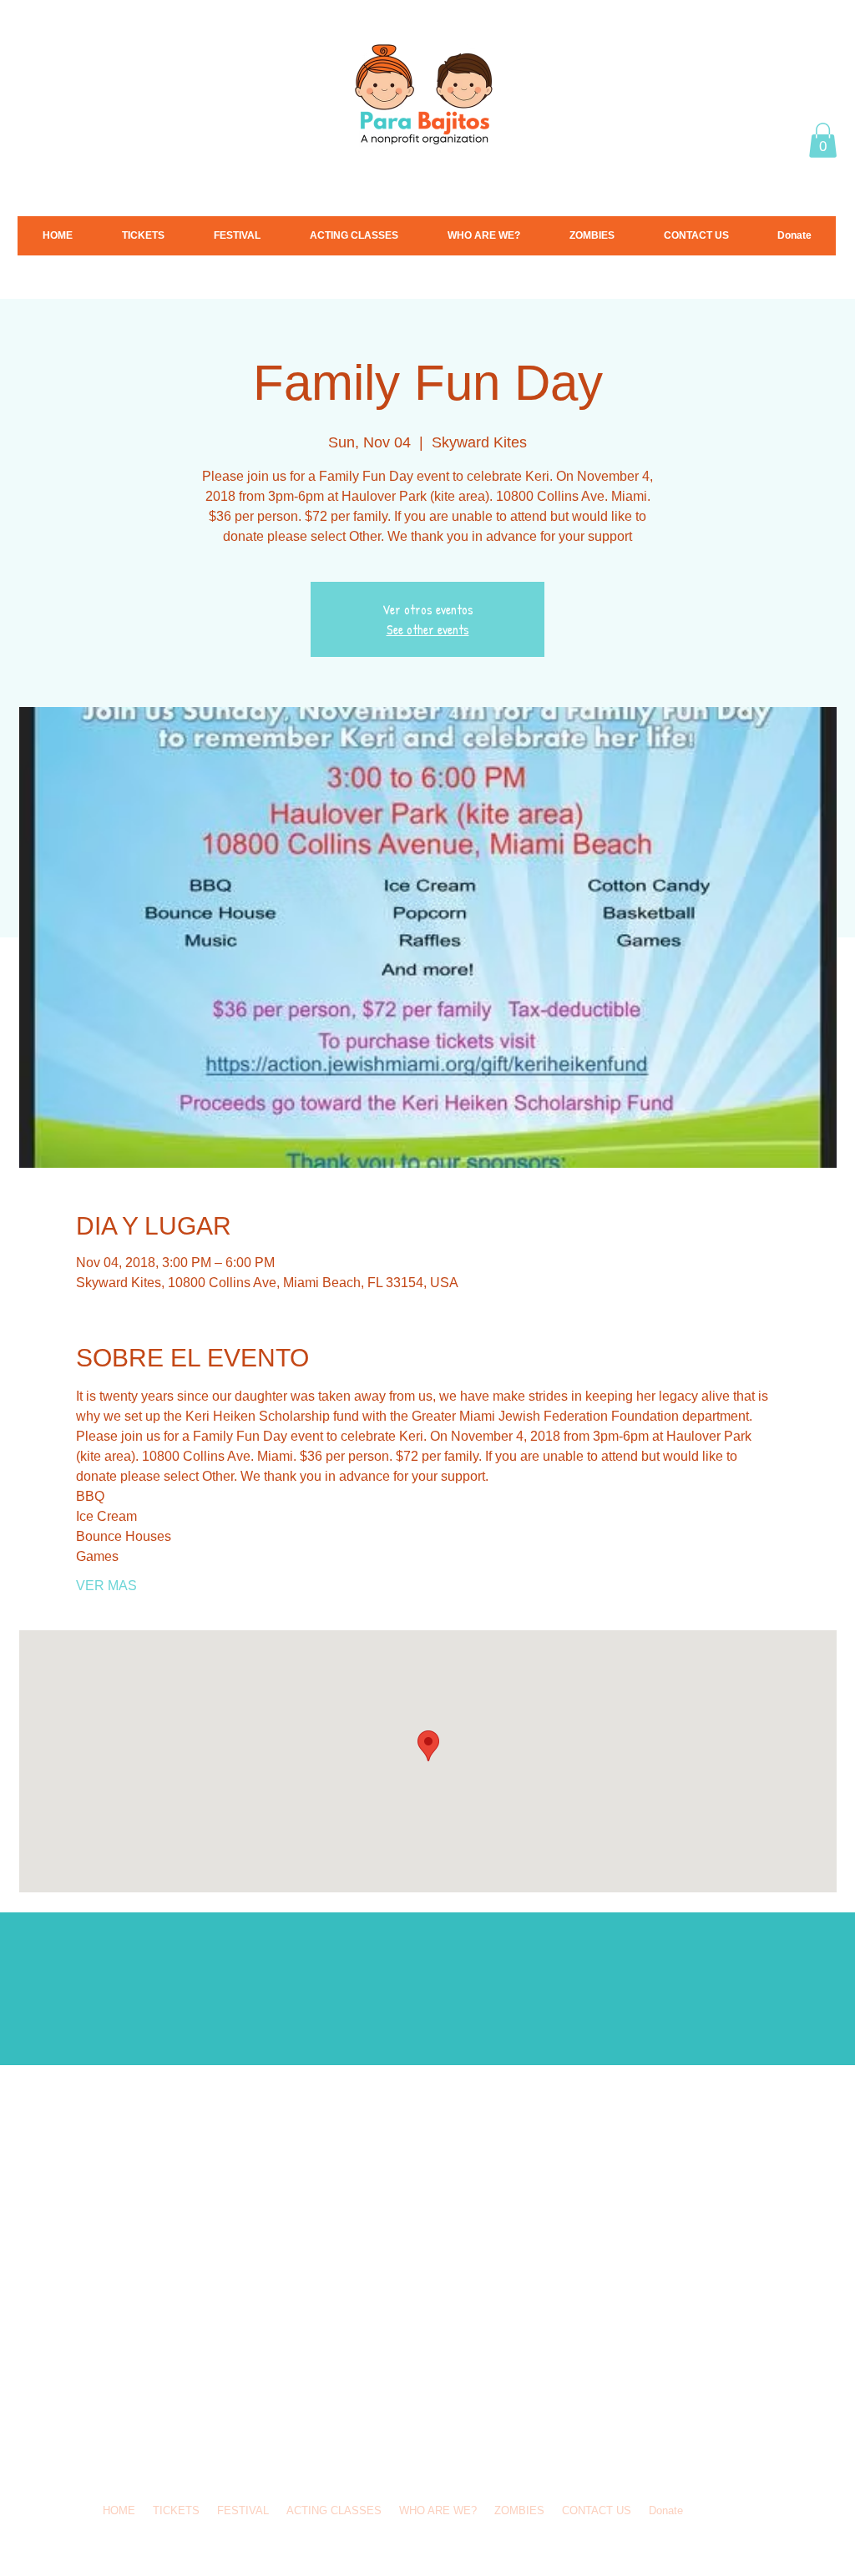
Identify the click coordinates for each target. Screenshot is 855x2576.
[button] (823, 140)
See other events (428, 629)
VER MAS (106, 1586)
